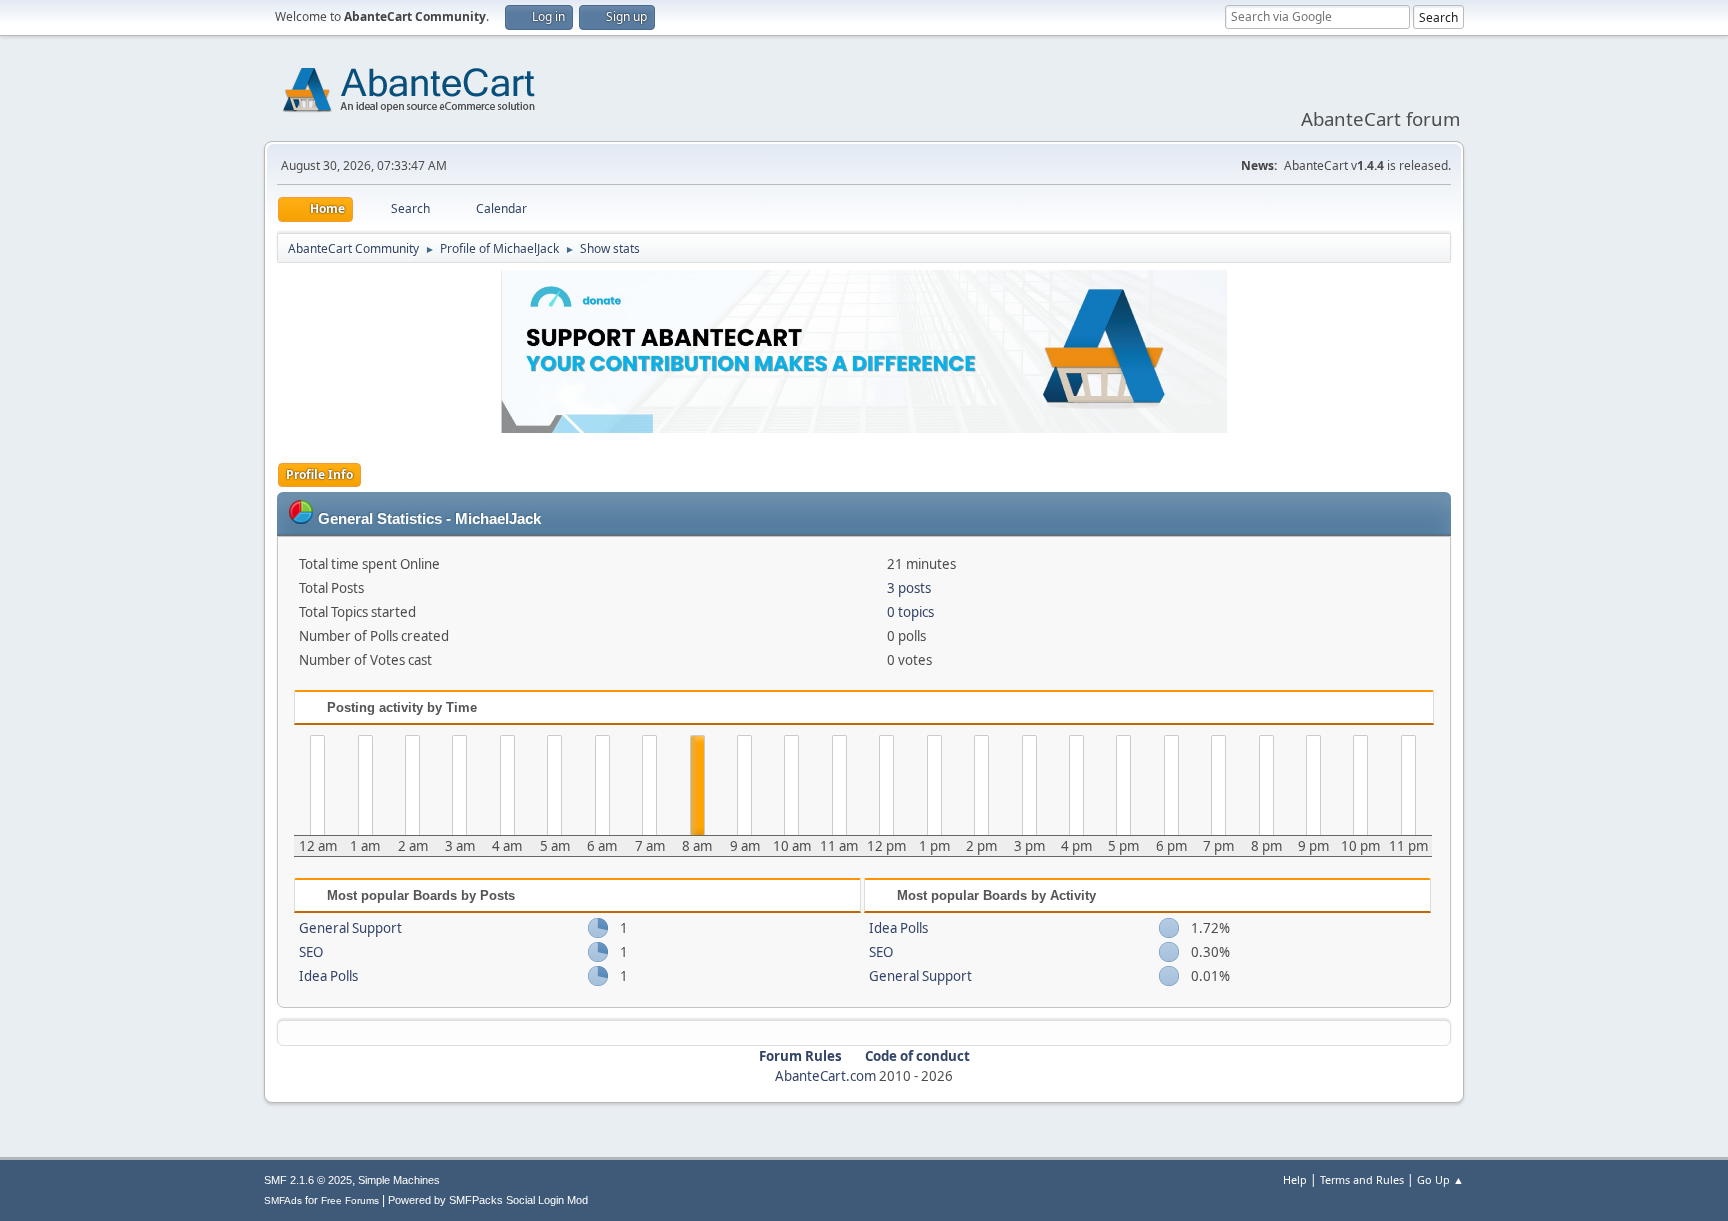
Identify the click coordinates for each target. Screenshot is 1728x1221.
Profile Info (319, 474)
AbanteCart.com (825, 1076)
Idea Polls (328, 976)
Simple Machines (399, 1180)
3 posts (909, 588)
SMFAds (283, 1200)
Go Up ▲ (1440, 1179)
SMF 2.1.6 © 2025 (308, 1180)
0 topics (910, 612)
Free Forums (350, 1200)
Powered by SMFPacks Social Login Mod (488, 1200)
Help (1295, 1179)
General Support (350, 928)
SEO (311, 952)
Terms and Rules (1362, 1179)
